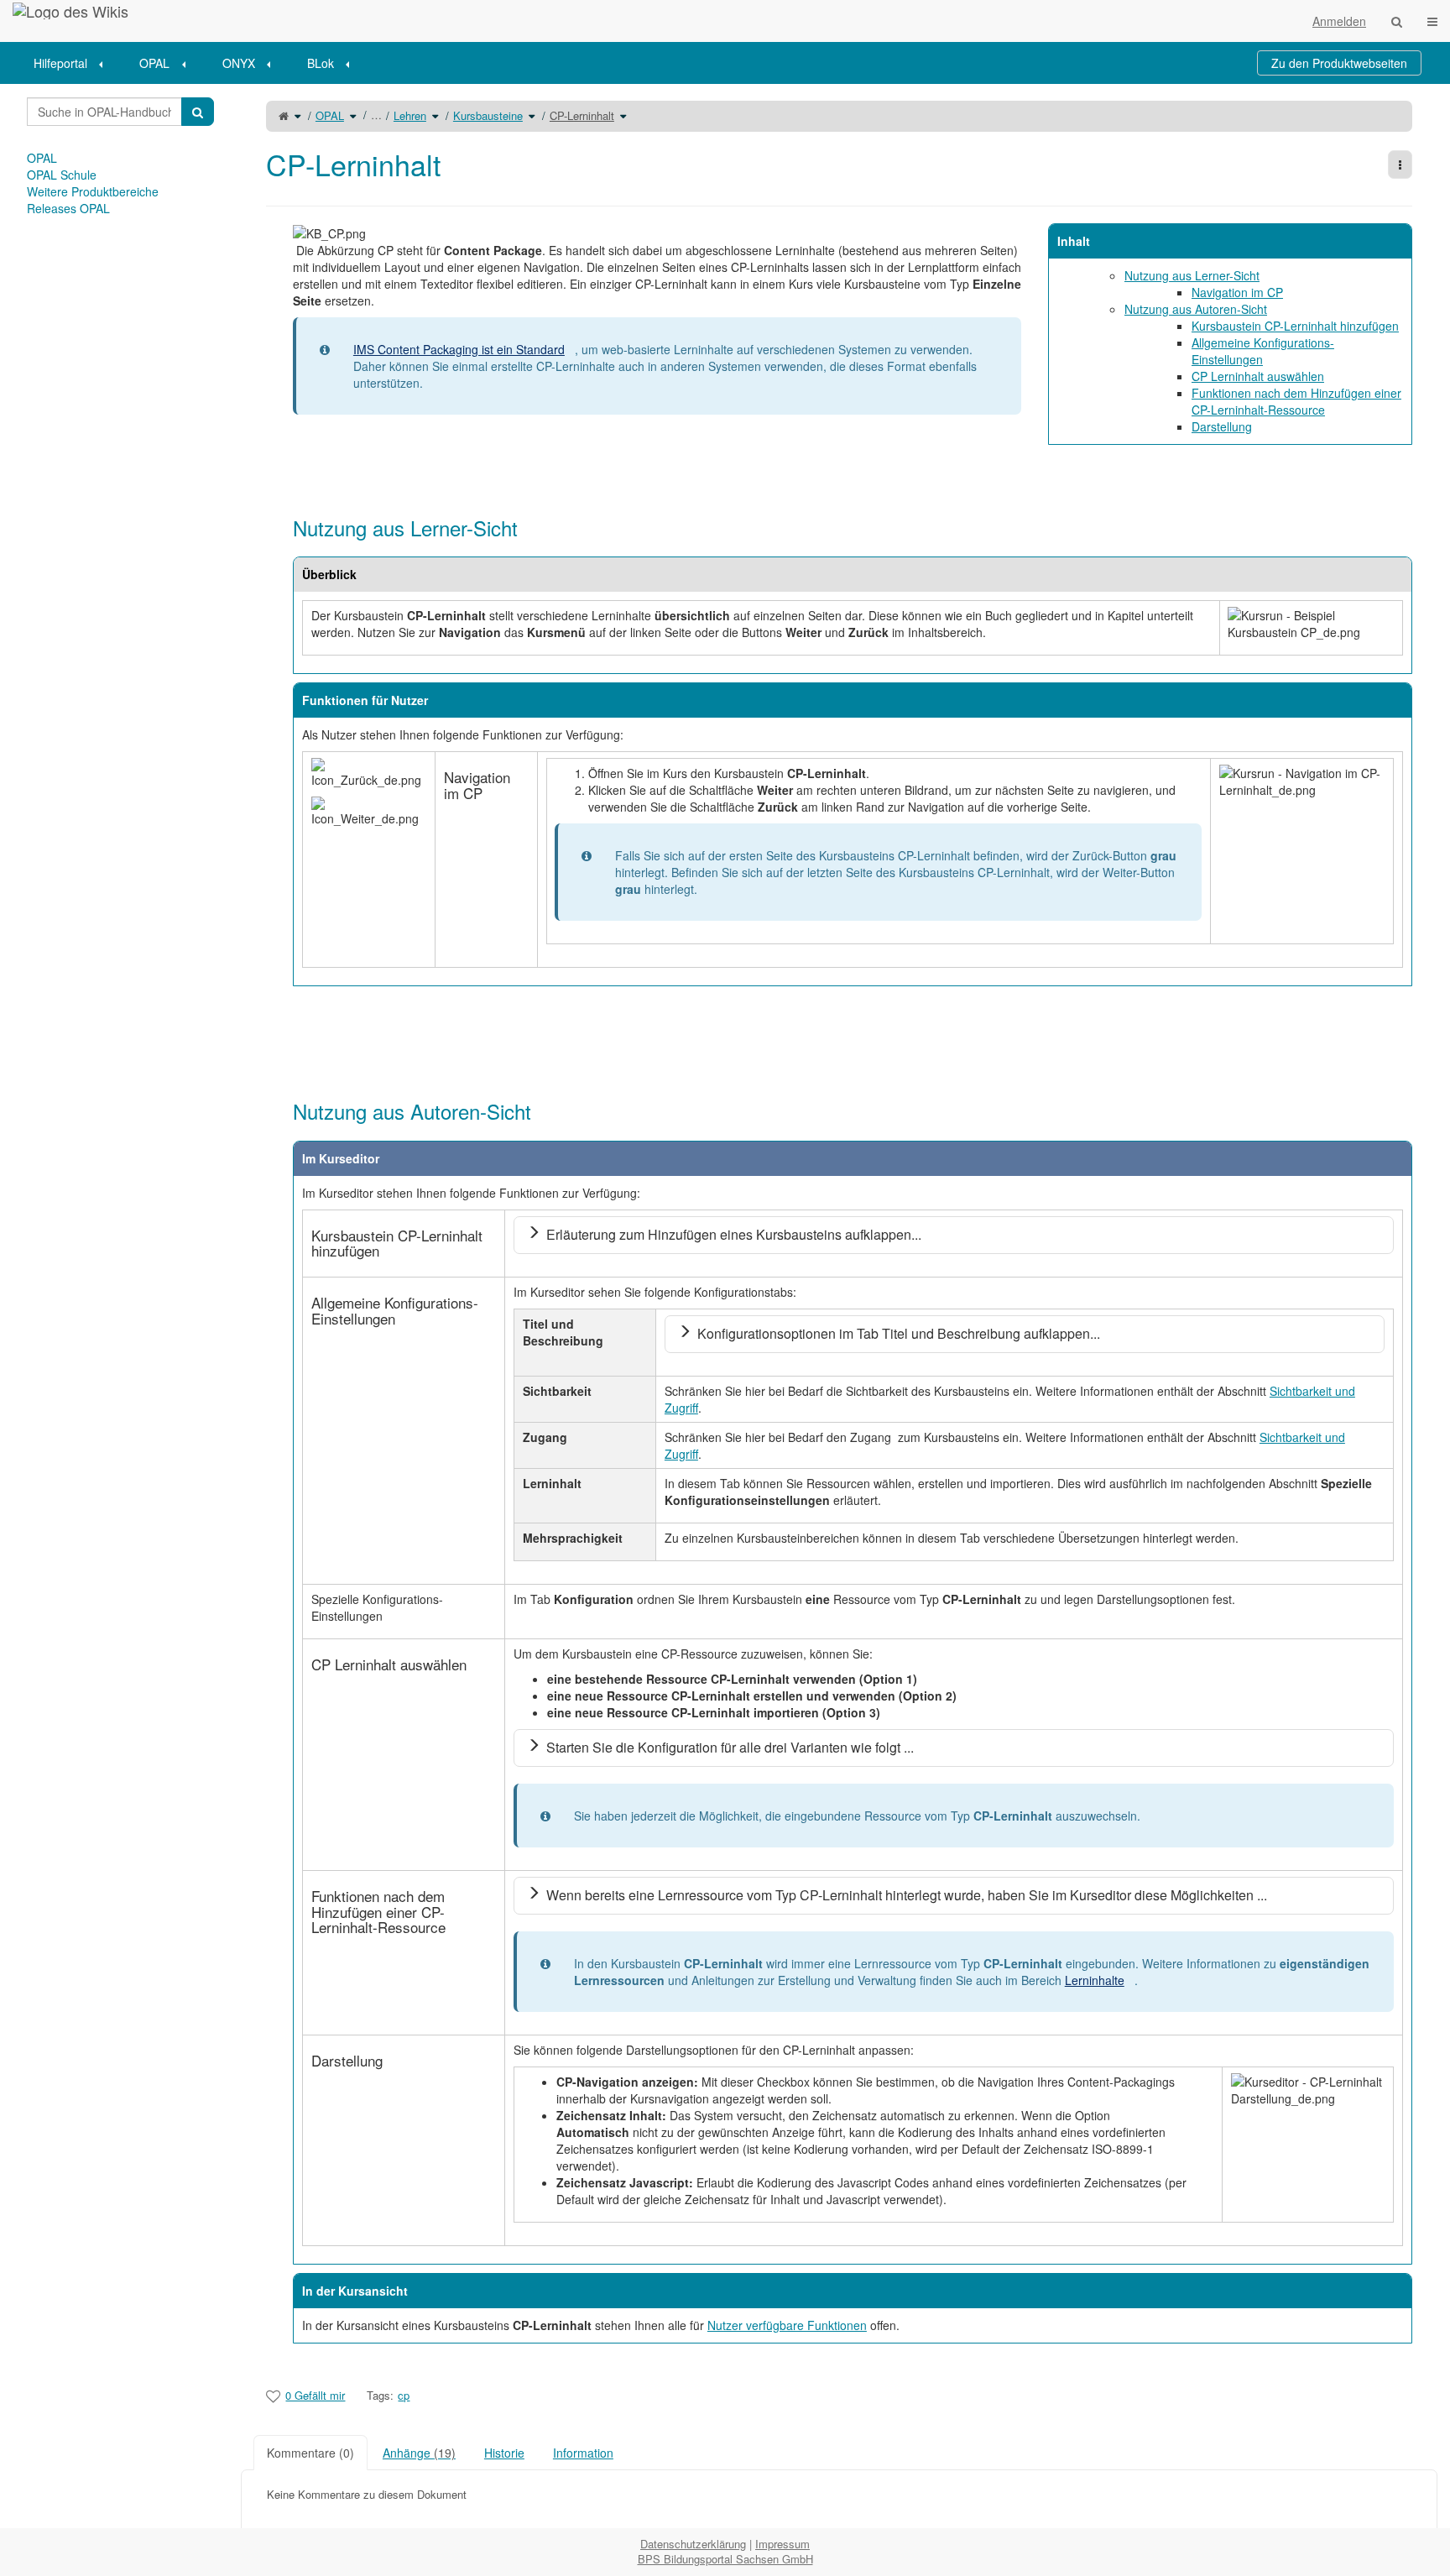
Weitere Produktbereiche (93, 191)
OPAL (154, 63)
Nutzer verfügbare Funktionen (787, 2325)
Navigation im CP (1237, 292)
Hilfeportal (60, 63)
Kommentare (310, 2453)
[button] (228, 1306)
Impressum (782, 2544)
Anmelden (1339, 21)
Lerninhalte (1095, 1980)
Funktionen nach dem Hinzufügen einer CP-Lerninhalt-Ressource (1296, 401)
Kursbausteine (488, 115)
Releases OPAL (68, 208)
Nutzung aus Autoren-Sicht (1196, 309)
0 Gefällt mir (315, 2395)
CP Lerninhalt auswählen (1258, 376)
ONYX (239, 63)
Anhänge (419, 2453)
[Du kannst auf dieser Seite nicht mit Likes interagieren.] (273, 2396)
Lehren (410, 115)
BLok (321, 63)
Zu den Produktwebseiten (1339, 63)
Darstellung (1222, 426)
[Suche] (1397, 21)
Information (583, 2453)
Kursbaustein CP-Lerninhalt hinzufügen (1295, 326)
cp (404, 2395)
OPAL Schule (62, 175)
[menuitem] (74, 63)
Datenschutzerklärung (693, 2544)
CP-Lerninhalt (582, 115)
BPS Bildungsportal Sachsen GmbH (725, 2559)
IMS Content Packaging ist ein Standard (459, 349)
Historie (504, 2453)
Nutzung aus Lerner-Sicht (1192, 275)
